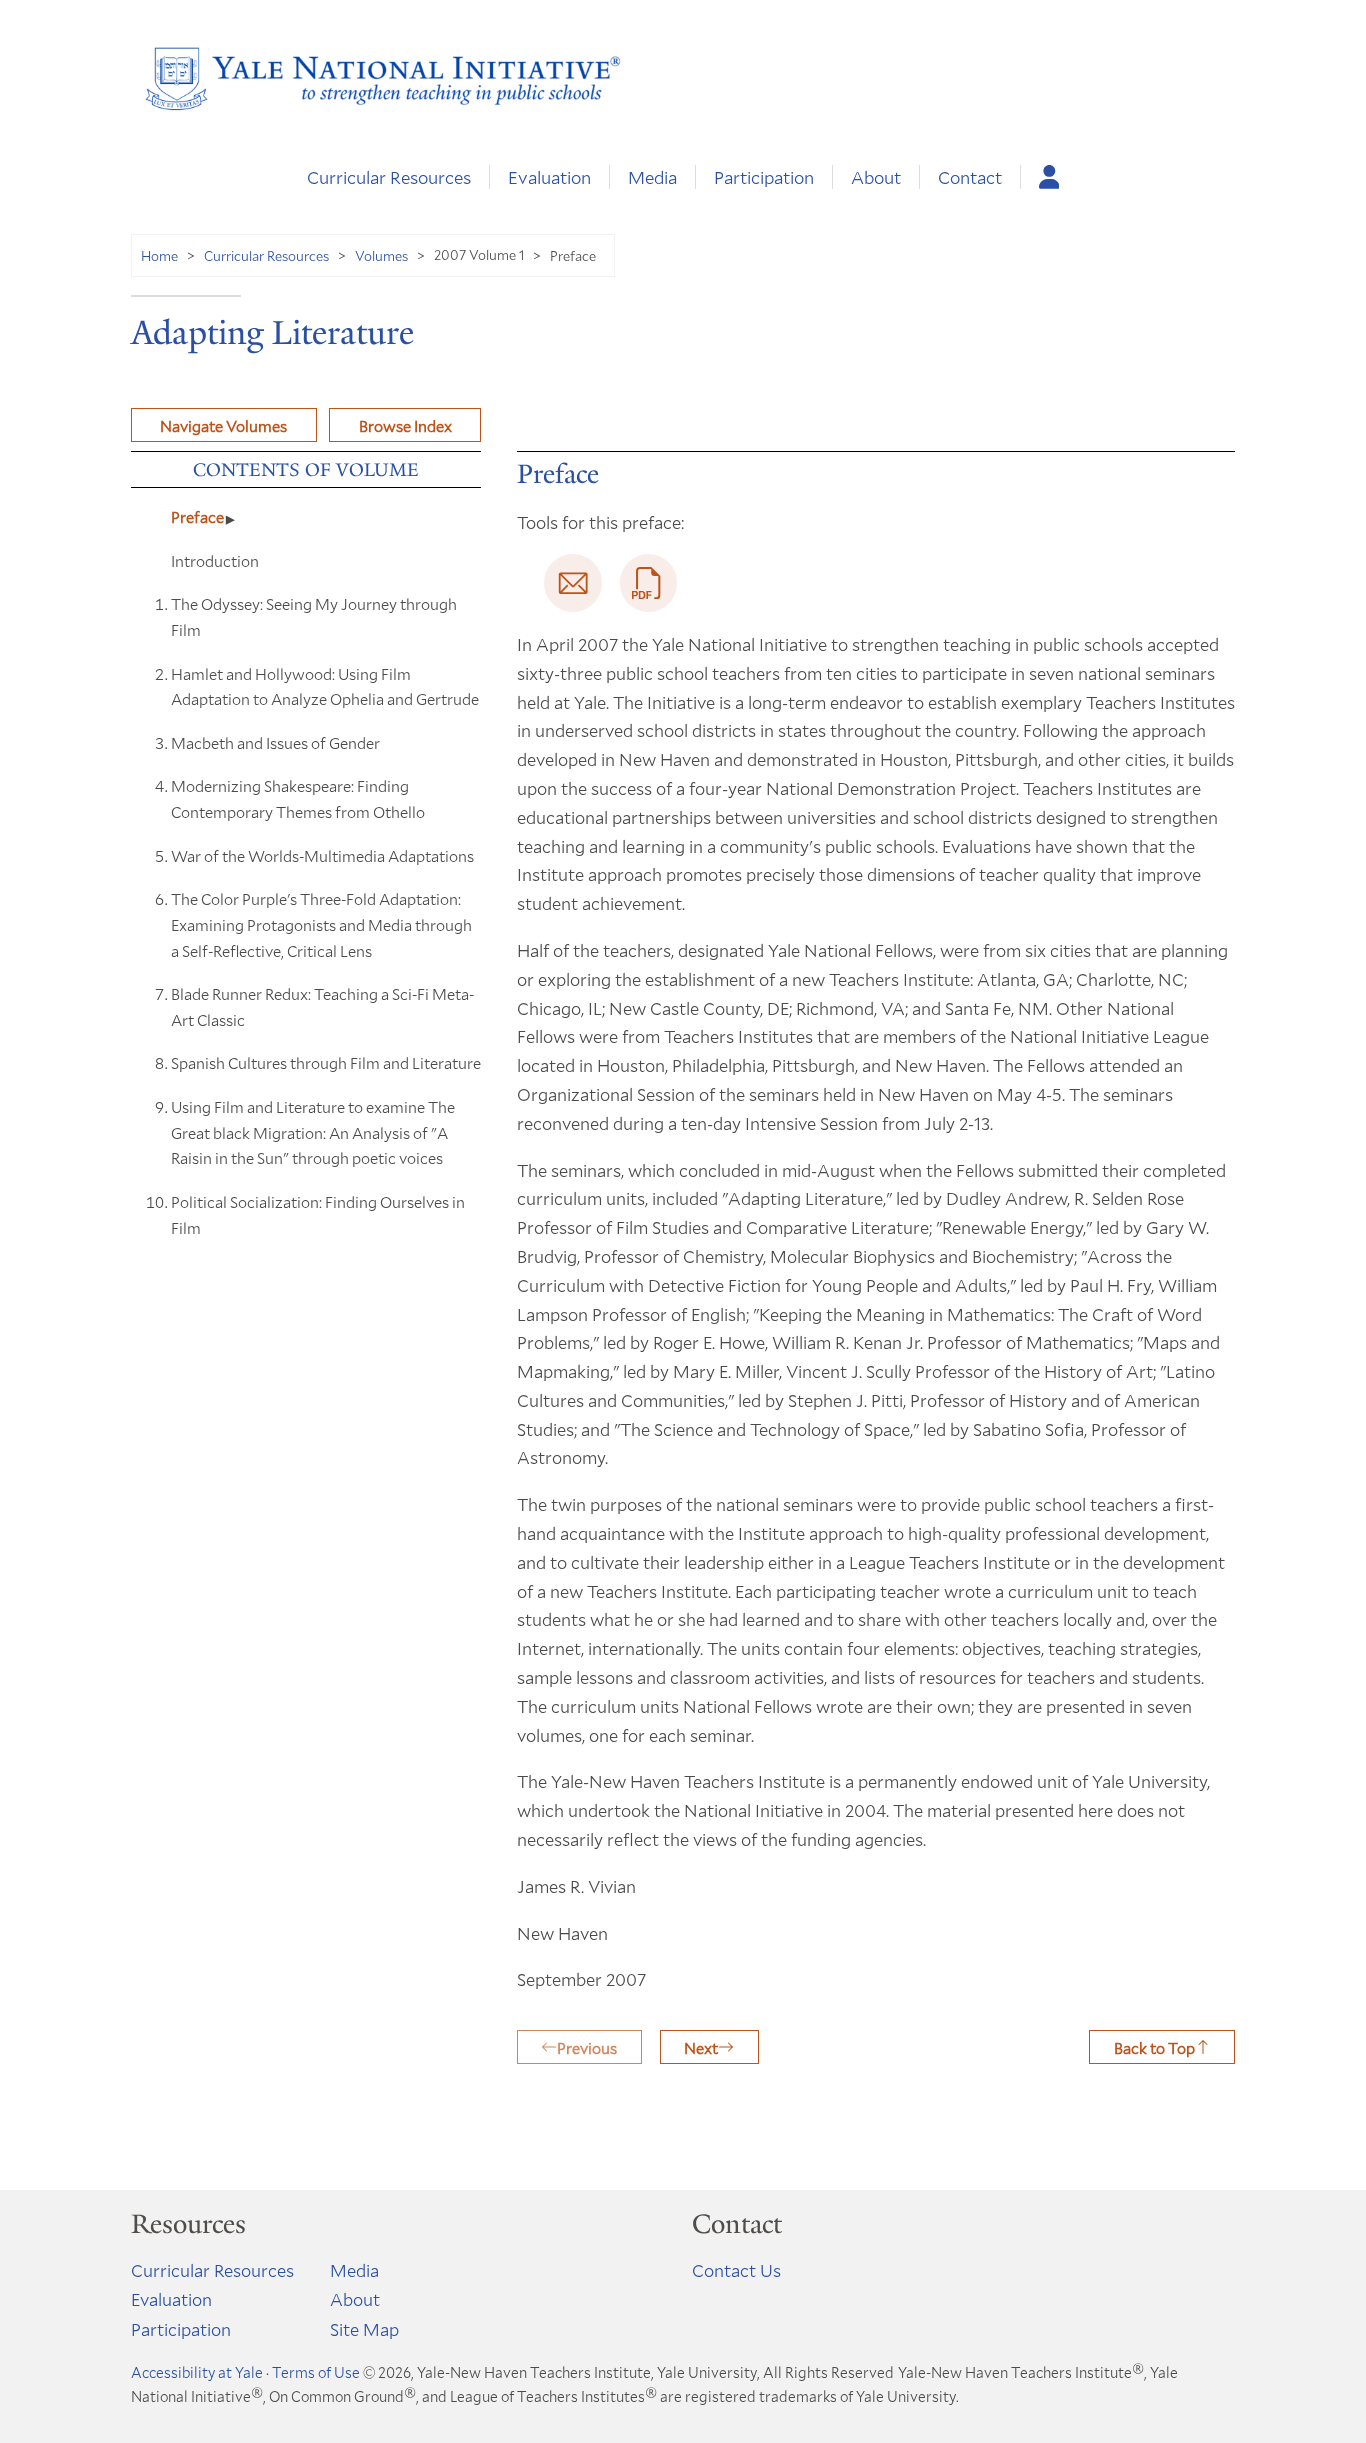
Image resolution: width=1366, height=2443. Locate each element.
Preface (197, 516)
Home (159, 255)
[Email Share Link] (573, 583)
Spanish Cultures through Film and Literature (326, 1062)
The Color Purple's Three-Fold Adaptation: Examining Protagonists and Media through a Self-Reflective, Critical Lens (321, 924)
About (876, 177)
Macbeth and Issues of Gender (275, 742)
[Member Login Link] (1049, 177)
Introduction (215, 560)
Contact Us (736, 2270)
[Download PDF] (649, 583)
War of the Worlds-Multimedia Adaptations (322, 855)
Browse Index (405, 425)
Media (652, 177)
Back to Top (1154, 2047)
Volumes (381, 255)
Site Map (364, 2329)
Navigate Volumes (223, 425)
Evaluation (549, 177)
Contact (970, 177)
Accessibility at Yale (197, 2372)
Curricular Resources (389, 177)
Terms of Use (316, 2372)
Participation (764, 177)
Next (701, 2047)
